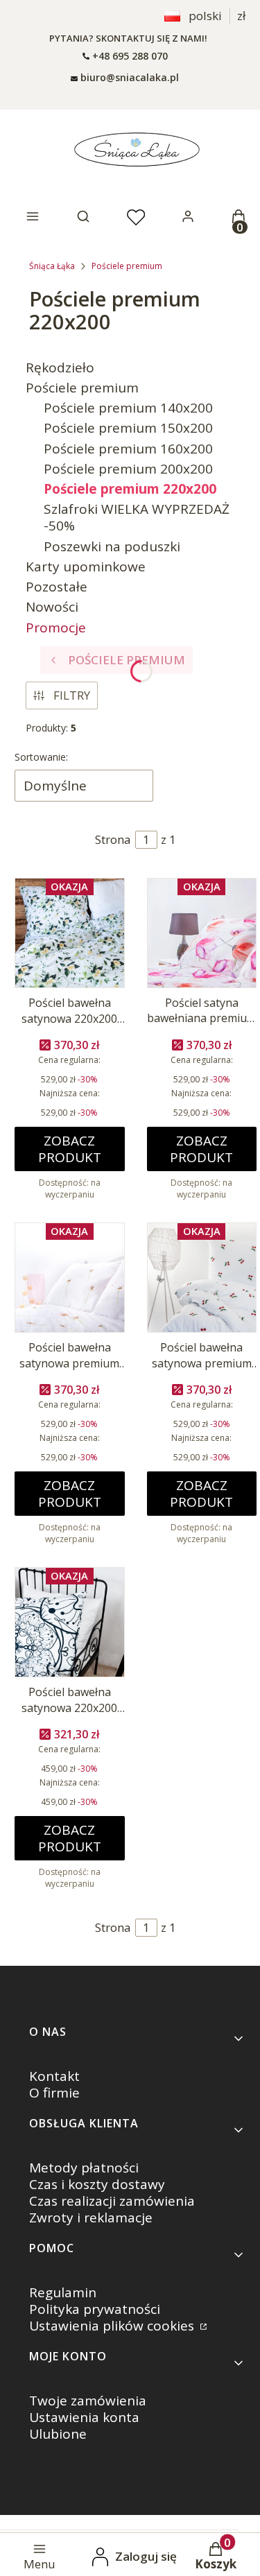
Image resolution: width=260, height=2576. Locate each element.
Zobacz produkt (70, 1149)
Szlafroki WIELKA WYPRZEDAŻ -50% (137, 517)
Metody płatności (84, 2168)
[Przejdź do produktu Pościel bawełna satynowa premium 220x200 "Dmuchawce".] (70, 1278)
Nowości (52, 607)
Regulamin (63, 2292)
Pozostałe (57, 587)
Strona (113, 839)
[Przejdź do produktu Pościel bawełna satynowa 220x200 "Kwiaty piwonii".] (70, 933)
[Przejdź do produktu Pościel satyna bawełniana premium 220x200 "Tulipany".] (202, 933)
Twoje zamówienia (88, 2401)
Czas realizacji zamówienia (112, 2201)
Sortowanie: (41, 757)
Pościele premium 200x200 (128, 469)
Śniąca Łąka (52, 266)
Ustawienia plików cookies (113, 2326)
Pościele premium (127, 266)
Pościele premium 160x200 (128, 449)
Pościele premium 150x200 (128, 428)
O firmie (54, 2093)
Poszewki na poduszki (112, 546)
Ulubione (58, 2434)
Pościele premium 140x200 (128, 408)
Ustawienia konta (84, 2417)
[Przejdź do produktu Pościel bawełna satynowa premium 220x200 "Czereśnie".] (202, 1278)
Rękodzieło (60, 368)
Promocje (56, 628)
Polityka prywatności (95, 2309)
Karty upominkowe (86, 567)
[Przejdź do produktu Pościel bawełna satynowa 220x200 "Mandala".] (70, 1622)
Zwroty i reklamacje (91, 2218)
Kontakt (54, 2076)
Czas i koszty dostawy (97, 2184)
